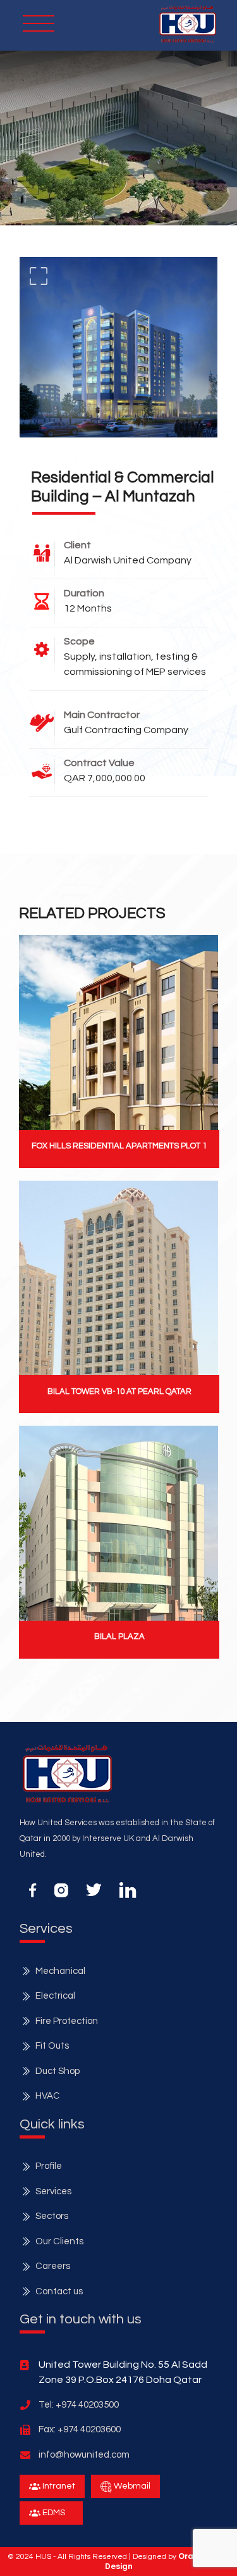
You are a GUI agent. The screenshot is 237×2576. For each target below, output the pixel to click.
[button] (188, 24)
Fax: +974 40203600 (80, 2429)
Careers (53, 2266)
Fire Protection (67, 2021)
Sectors (52, 2216)
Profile (49, 2166)
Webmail (131, 2486)
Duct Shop (58, 2071)
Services (53, 2191)
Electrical (55, 1996)
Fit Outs (52, 2046)
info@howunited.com (84, 2455)
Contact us (59, 2291)
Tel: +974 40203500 (79, 2405)
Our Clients (59, 2241)
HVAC (48, 2096)
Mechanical (60, 1971)
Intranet (58, 2486)
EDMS (53, 2513)
